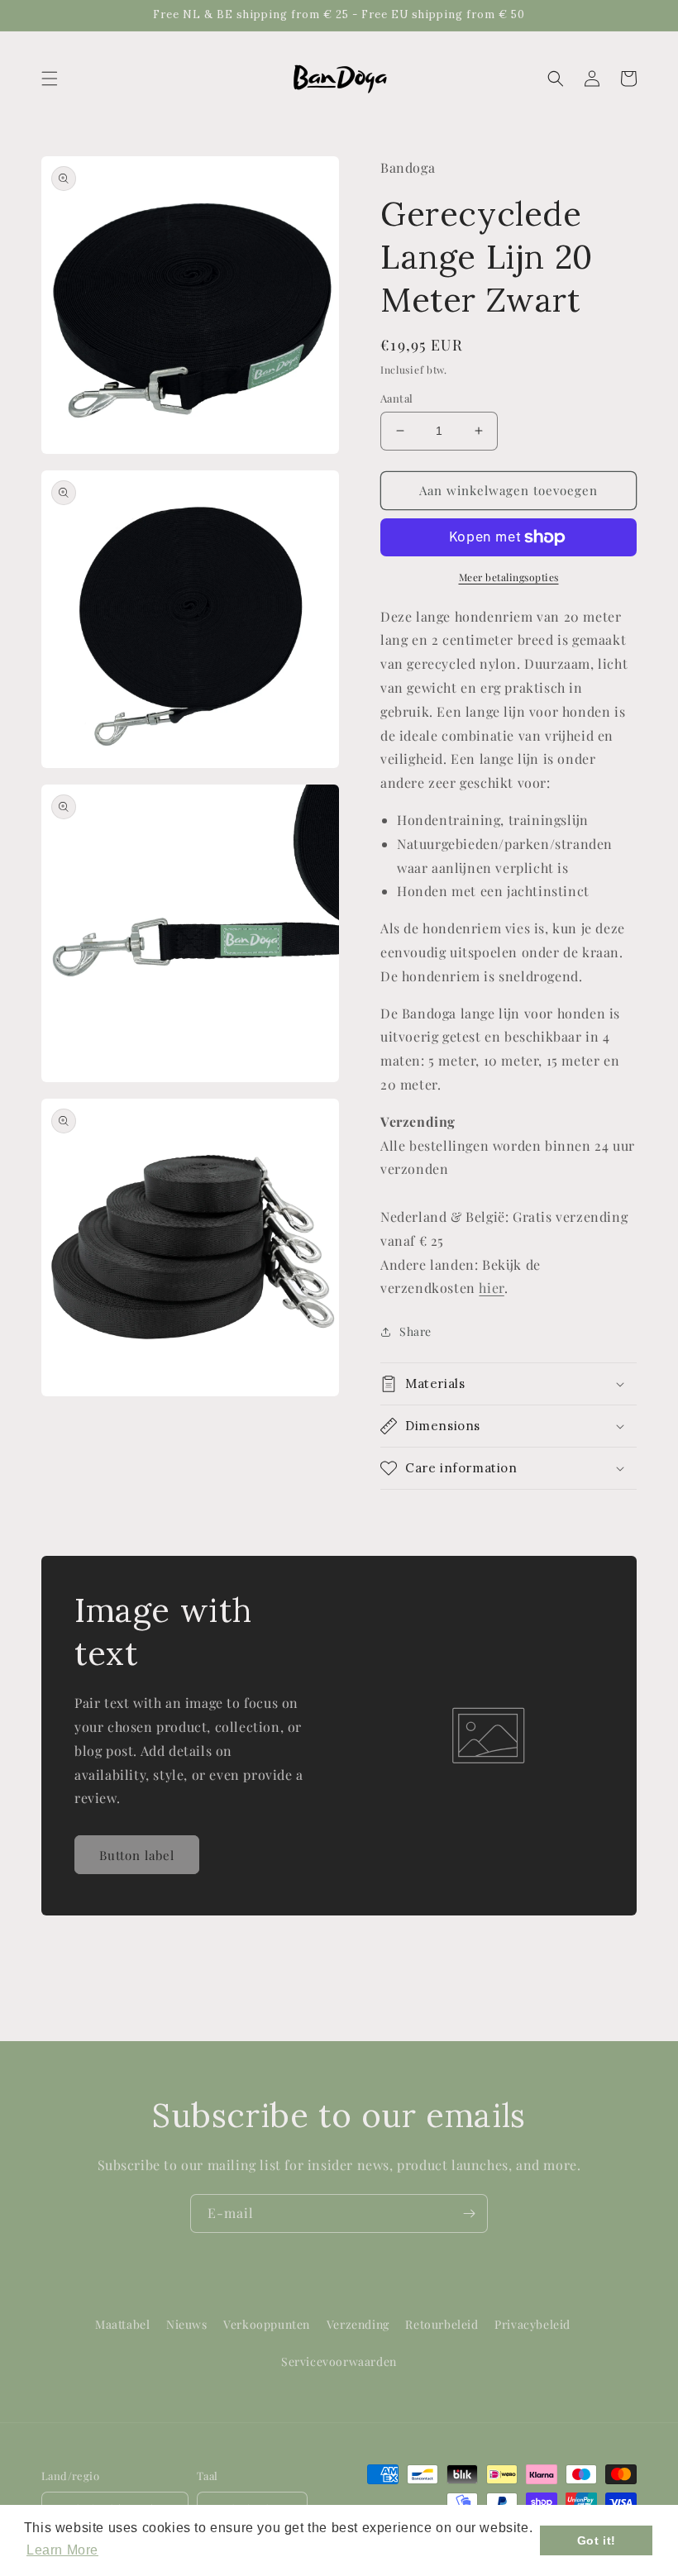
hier (491, 1288)
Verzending (358, 2324)
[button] (50, 79)
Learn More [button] (62, 2550)
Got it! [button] (597, 2540)
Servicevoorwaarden (339, 2361)
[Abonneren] (469, 2213)
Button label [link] (137, 1855)
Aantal (396, 398)
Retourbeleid (442, 2324)
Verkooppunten (267, 2324)
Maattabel (122, 2324)
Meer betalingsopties (509, 577)
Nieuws (187, 2324)
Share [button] (415, 1331)
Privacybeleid (532, 2324)
